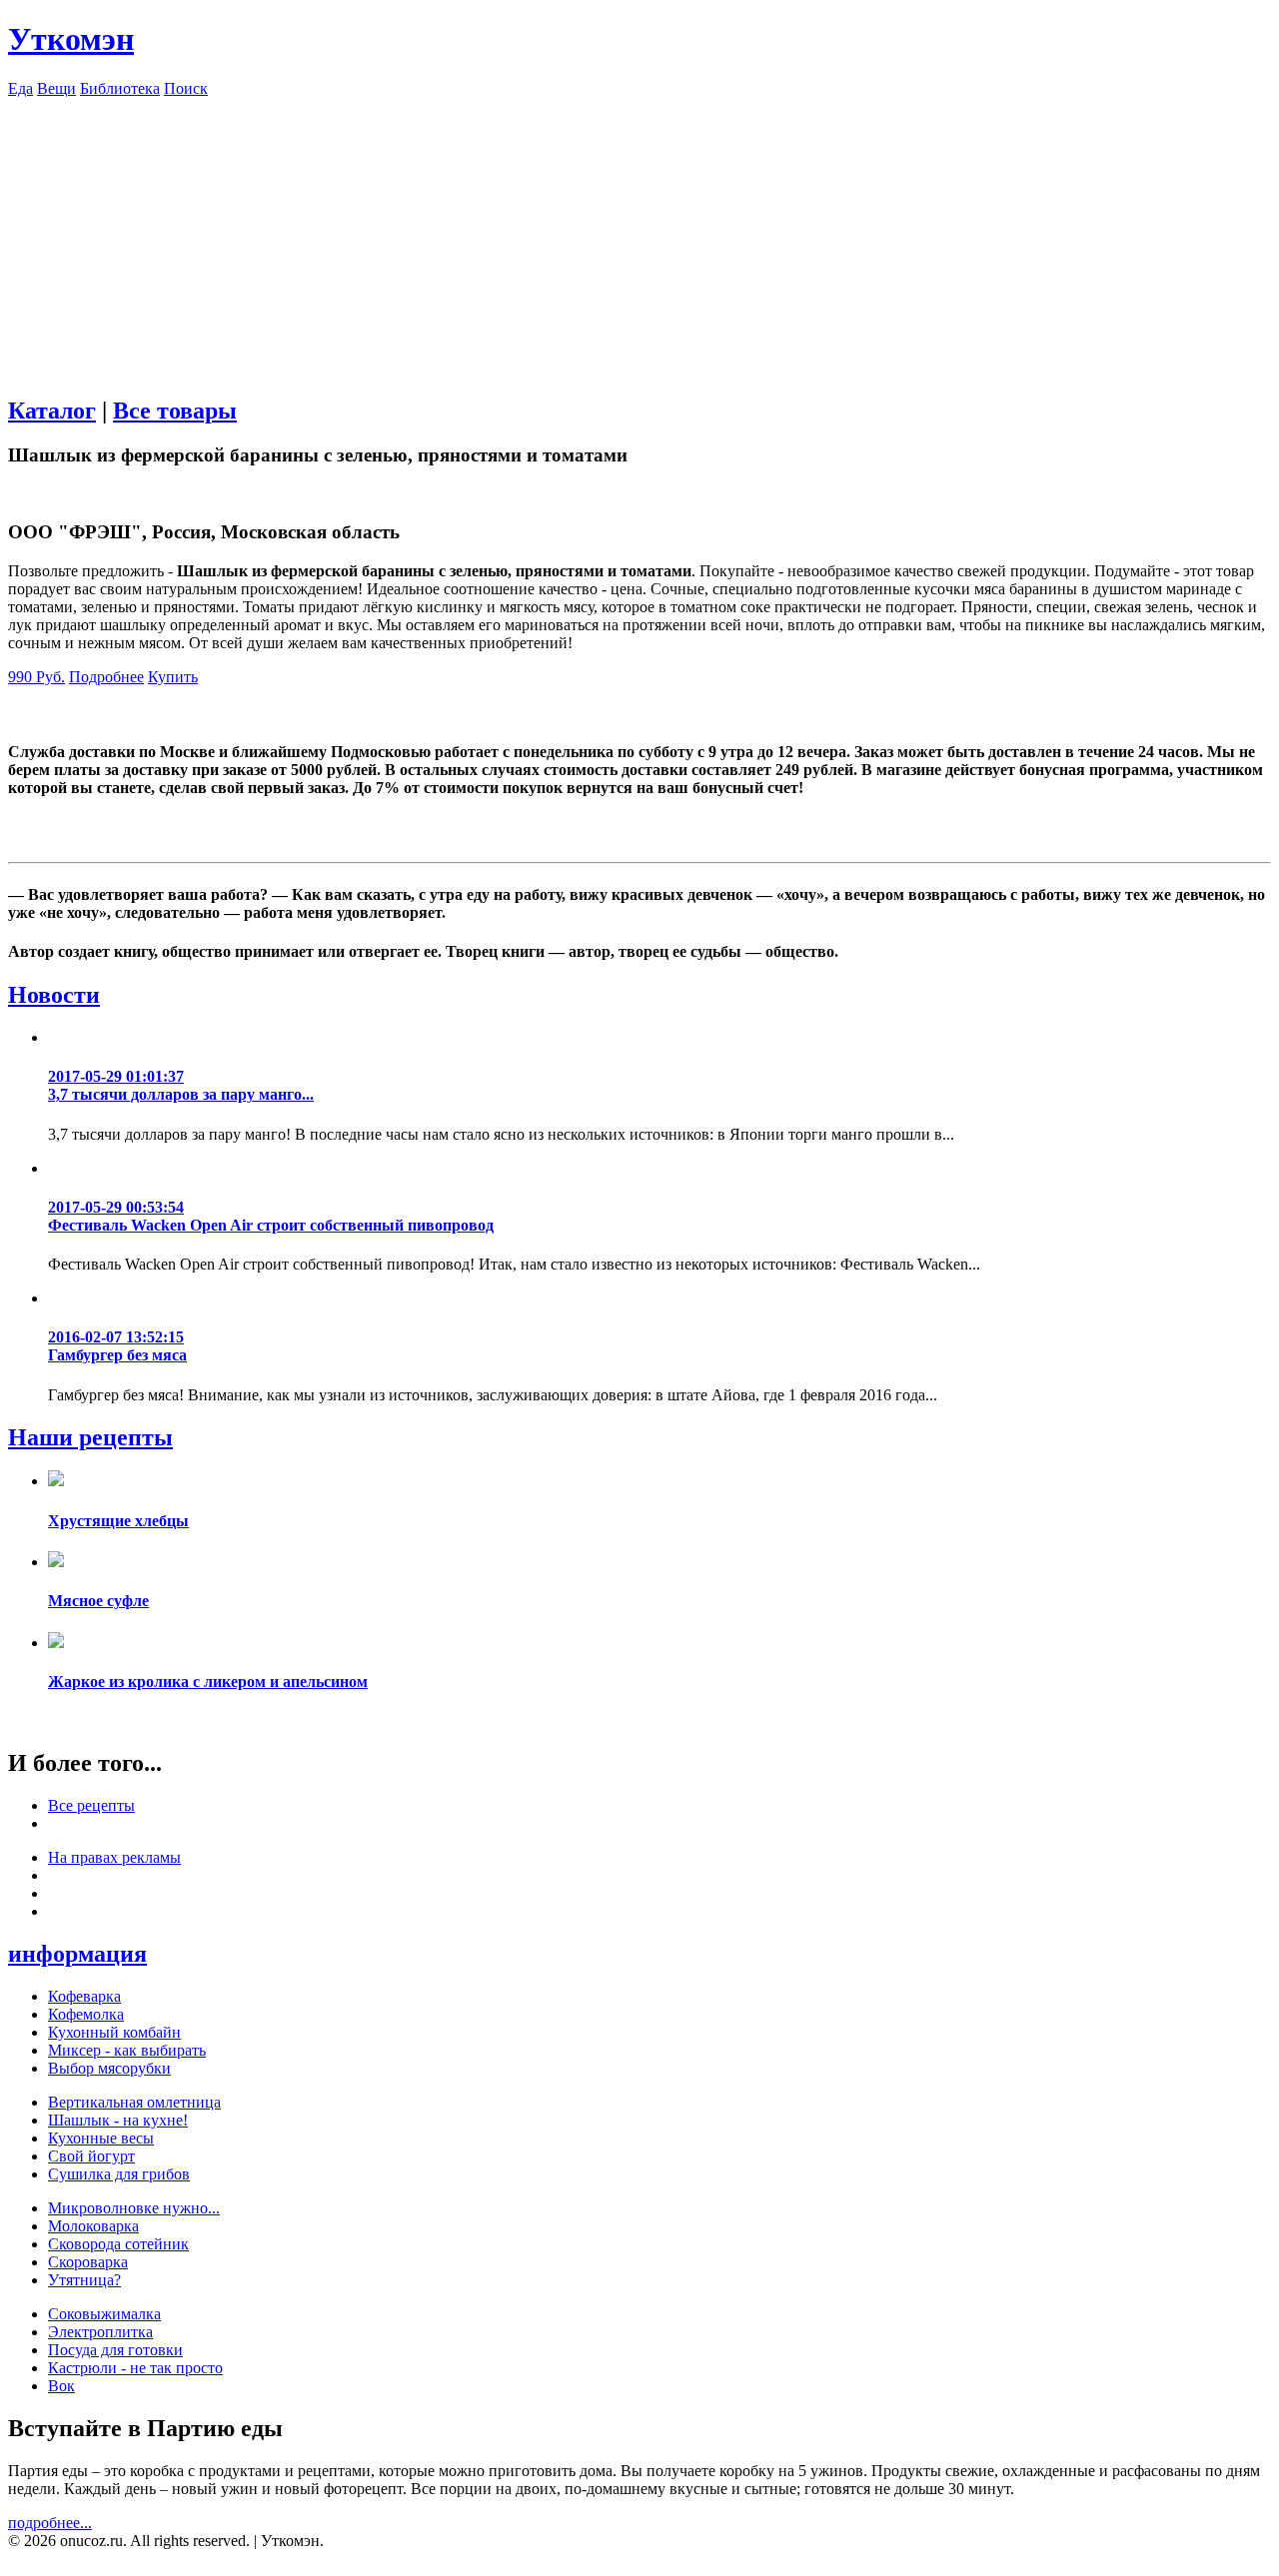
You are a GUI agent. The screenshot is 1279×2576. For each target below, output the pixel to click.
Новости (54, 995)
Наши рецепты (90, 1437)
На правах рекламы (114, 1857)
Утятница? (84, 2280)
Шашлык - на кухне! (118, 2120)
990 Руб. (36, 677)
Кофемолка (86, 2014)
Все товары (175, 411)
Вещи (56, 88)
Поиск (186, 88)
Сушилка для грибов (119, 2174)
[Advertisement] (639, 238)
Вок (61, 2386)
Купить (173, 677)
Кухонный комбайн (114, 2032)
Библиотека (120, 88)
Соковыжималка (104, 2314)
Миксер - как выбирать (127, 2050)
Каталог (52, 411)
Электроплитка (100, 2332)
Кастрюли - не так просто (135, 2368)
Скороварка (88, 2262)
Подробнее (106, 677)
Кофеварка (84, 1996)
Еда (20, 88)
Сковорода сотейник (118, 2244)
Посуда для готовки (115, 2350)
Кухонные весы (101, 2138)
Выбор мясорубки (109, 2068)
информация (77, 1954)
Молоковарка (93, 2226)
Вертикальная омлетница (134, 2102)
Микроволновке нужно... (134, 2208)
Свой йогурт (91, 2156)
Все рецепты (91, 1805)
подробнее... (50, 2523)
